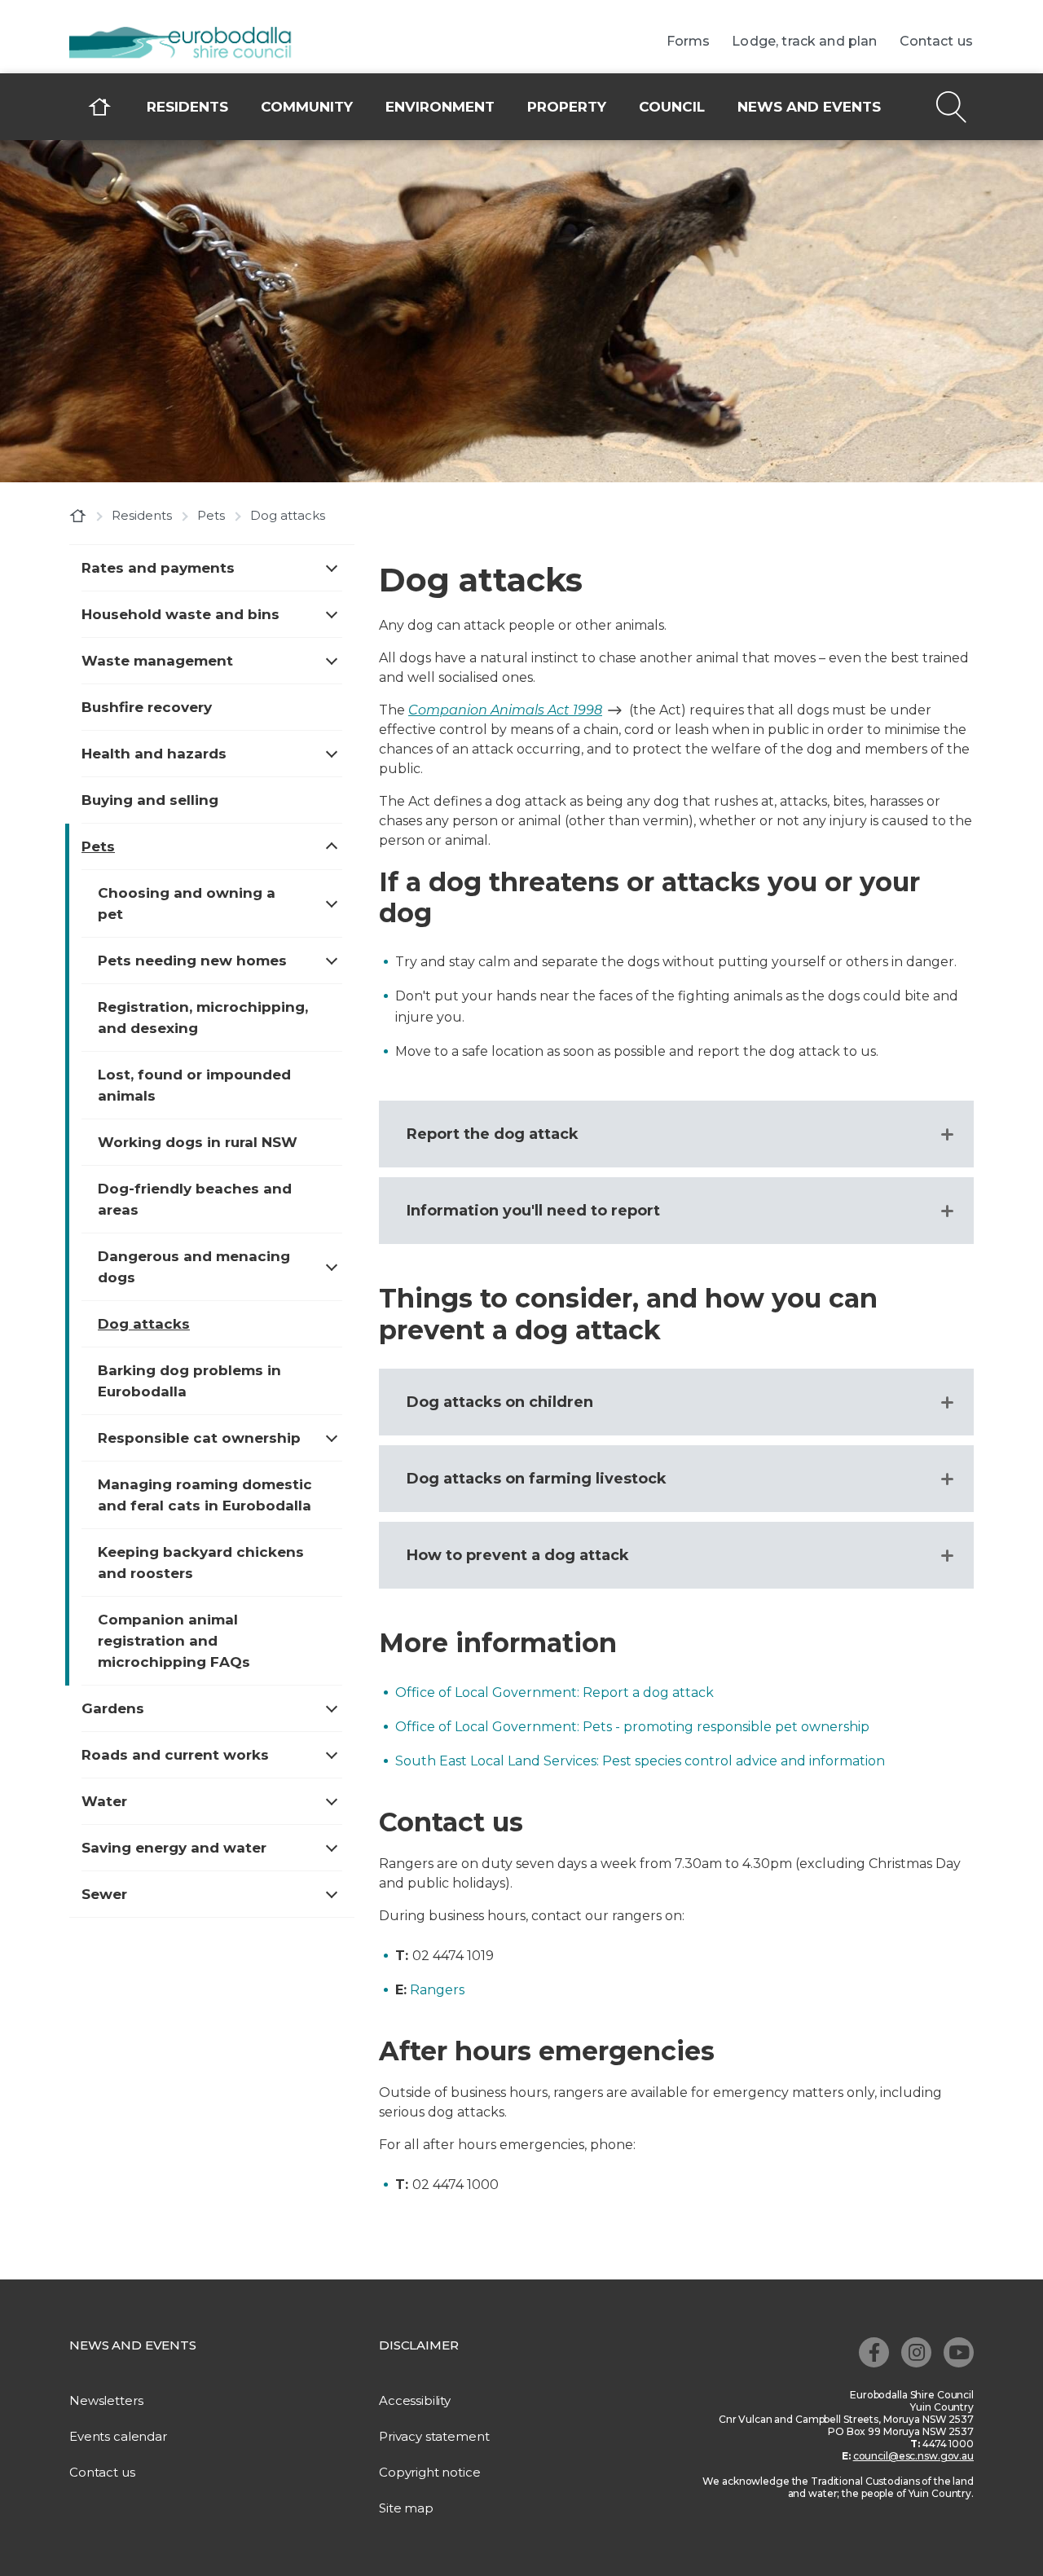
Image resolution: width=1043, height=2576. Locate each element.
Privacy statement (434, 2436)
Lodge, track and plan (804, 42)
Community (307, 107)
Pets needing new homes (192, 961)
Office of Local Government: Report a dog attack (555, 1692)
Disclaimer (419, 2345)
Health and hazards (154, 754)
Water (104, 1801)
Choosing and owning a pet (187, 903)
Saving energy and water (174, 1848)
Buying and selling (150, 800)
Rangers (437, 1990)
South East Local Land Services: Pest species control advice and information (640, 1761)
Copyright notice (430, 2472)
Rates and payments (158, 568)
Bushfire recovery (147, 707)
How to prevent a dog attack (518, 1555)
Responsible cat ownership (199, 1438)
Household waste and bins (180, 614)
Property (567, 107)
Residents (187, 107)
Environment (440, 107)
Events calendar (118, 2436)
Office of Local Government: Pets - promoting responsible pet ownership (632, 1727)
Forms (689, 42)
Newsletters (106, 2400)
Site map (406, 2508)
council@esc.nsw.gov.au (913, 2456)
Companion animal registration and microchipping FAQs (174, 1641)
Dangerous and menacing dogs (194, 1267)
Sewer (104, 1894)
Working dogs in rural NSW (198, 1142)
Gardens (113, 1708)
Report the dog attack (493, 1134)
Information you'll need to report (533, 1211)
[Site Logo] (191, 44)
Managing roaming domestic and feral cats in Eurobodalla (205, 1495)
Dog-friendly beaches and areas (195, 1199)
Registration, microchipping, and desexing (203, 1018)
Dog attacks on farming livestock (537, 1479)
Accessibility (415, 2400)
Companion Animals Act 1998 (505, 710)
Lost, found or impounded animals (194, 1085)
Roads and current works (175, 1755)
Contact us (937, 42)
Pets (211, 515)
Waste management (157, 661)
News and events (809, 107)
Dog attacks (144, 1324)
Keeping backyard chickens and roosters (201, 1563)
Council (672, 107)
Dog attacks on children (500, 1402)
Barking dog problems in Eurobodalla (189, 1381)
